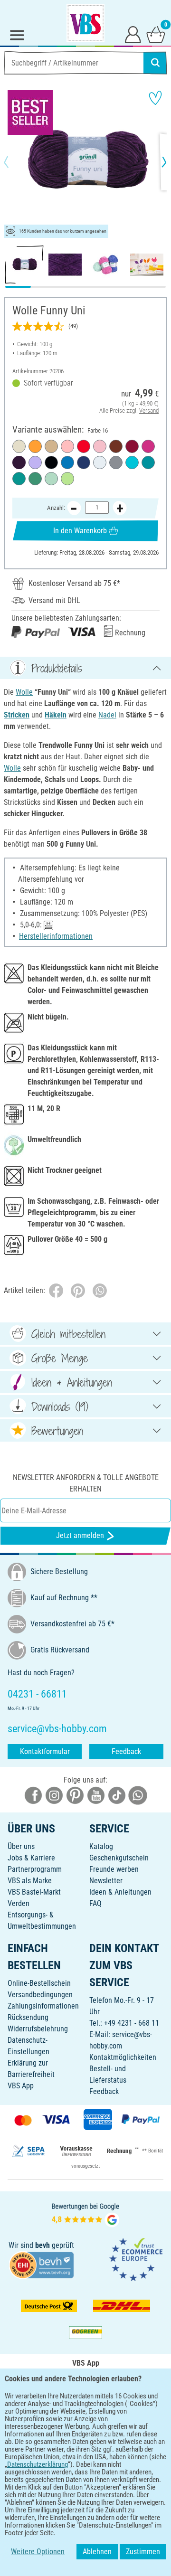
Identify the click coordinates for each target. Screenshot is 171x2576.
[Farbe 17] (51, 462)
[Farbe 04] (51, 479)
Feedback (126, 1751)
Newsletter (106, 1881)
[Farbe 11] (84, 446)
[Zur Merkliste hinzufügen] (155, 98)
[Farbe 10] (148, 446)
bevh (43, 2245)
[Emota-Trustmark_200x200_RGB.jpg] (136, 2259)
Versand (149, 410)
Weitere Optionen (38, 2552)
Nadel (107, 715)
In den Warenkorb (80, 531)
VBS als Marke (30, 1881)
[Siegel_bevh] (41, 2265)
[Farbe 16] (19, 462)
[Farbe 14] (67, 462)
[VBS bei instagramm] (54, 1795)
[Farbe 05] (19, 446)
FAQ (95, 1903)
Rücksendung (28, 2017)
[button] (14, 162)
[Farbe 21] (67, 479)
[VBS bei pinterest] (75, 1795)
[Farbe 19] (51, 446)
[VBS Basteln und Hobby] (85, 23)
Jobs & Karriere (31, 1858)
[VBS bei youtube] (96, 1795)
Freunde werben (114, 1869)
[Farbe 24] (132, 462)
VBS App (21, 2086)
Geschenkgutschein (119, 1858)
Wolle (24, 692)
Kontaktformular (45, 1751)
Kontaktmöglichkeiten (123, 2057)
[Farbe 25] (84, 462)
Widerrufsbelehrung (38, 2029)
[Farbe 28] (67, 446)
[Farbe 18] (148, 462)
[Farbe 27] (35, 479)
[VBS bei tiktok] (117, 1795)
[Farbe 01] (100, 462)
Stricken (17, 715)
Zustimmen (143, 2552)
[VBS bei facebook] (33, 1795)
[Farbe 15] (19, 479)
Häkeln (56, 715)
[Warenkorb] (156, 34)
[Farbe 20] (116, 446)
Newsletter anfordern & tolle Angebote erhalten (86, 1483)
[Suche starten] (155, 63)
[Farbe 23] (132, 446)
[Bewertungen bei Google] (85, 2214)
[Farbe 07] (116, 462)
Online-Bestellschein (39, 1983)
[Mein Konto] (133, 34)
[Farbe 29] (35, 446)
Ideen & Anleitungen (120, 1892)
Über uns (21, 1846)
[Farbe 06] (100, 446)
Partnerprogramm (35, 1869)
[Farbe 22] (35, 462)
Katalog (101, 1846)
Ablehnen (97, 2552)
